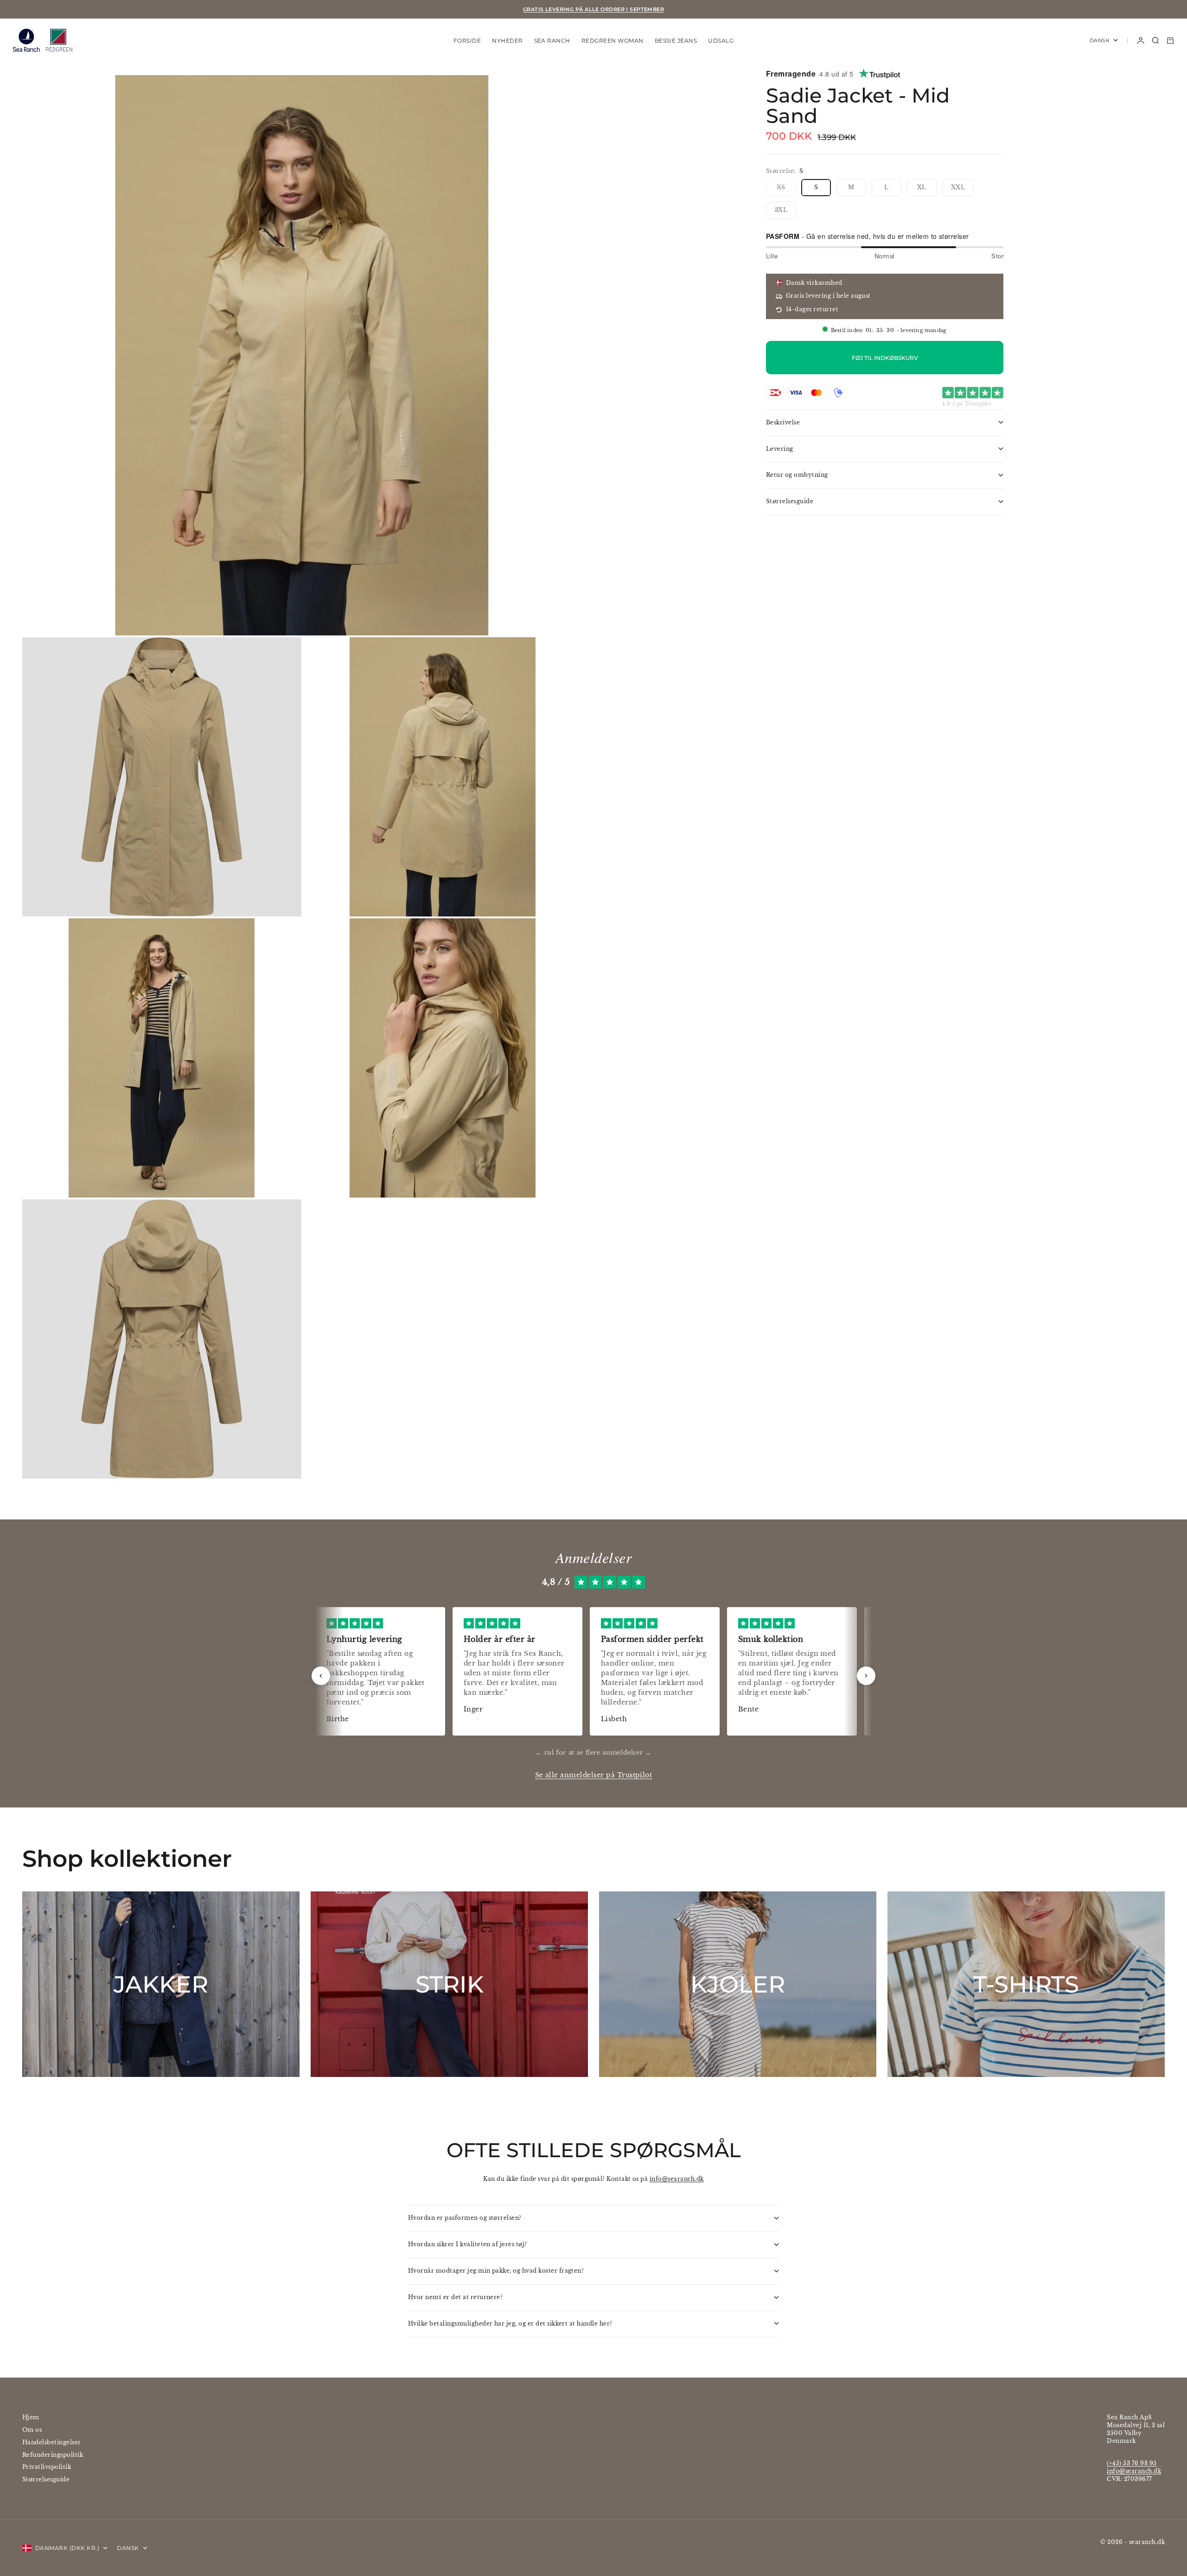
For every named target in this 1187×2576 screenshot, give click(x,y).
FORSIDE (467, 40)
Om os (32, 2430)
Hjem (31, 2417)
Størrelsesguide (46, 2479)
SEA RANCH (552, 40)
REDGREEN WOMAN (613, 40)
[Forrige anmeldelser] (321, 1676)
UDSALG (721, 40)
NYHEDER (507, 40)
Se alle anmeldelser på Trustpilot (594, 1775)
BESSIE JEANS (676, 40)
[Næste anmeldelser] (866, 1676)
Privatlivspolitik (47, 2467)
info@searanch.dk (677, 2179)
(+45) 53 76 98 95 (1132, 2463)
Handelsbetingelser (52, 2442)
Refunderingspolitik (53, 2455)
